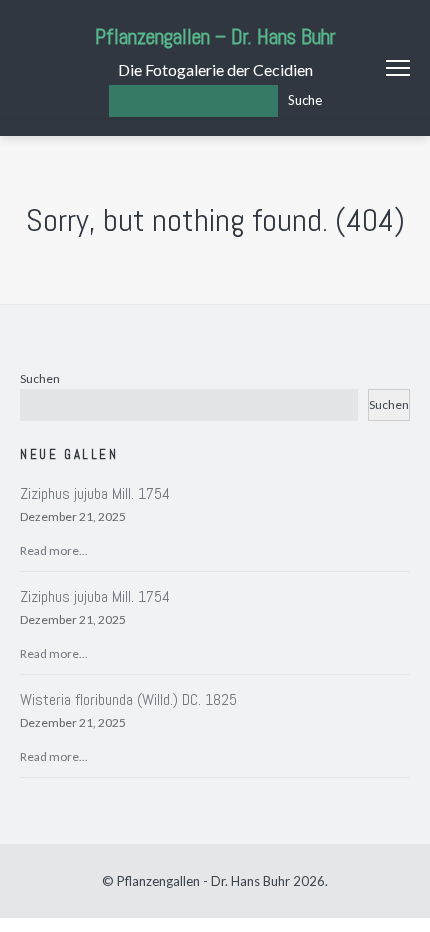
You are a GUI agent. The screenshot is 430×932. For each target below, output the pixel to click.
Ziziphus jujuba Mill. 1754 (95, 493)
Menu (398, 68)
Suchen (40, 378)
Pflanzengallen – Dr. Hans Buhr (215, 36)
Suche (305, 100)
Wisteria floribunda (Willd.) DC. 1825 (128, 699)
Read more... (54, 550)
